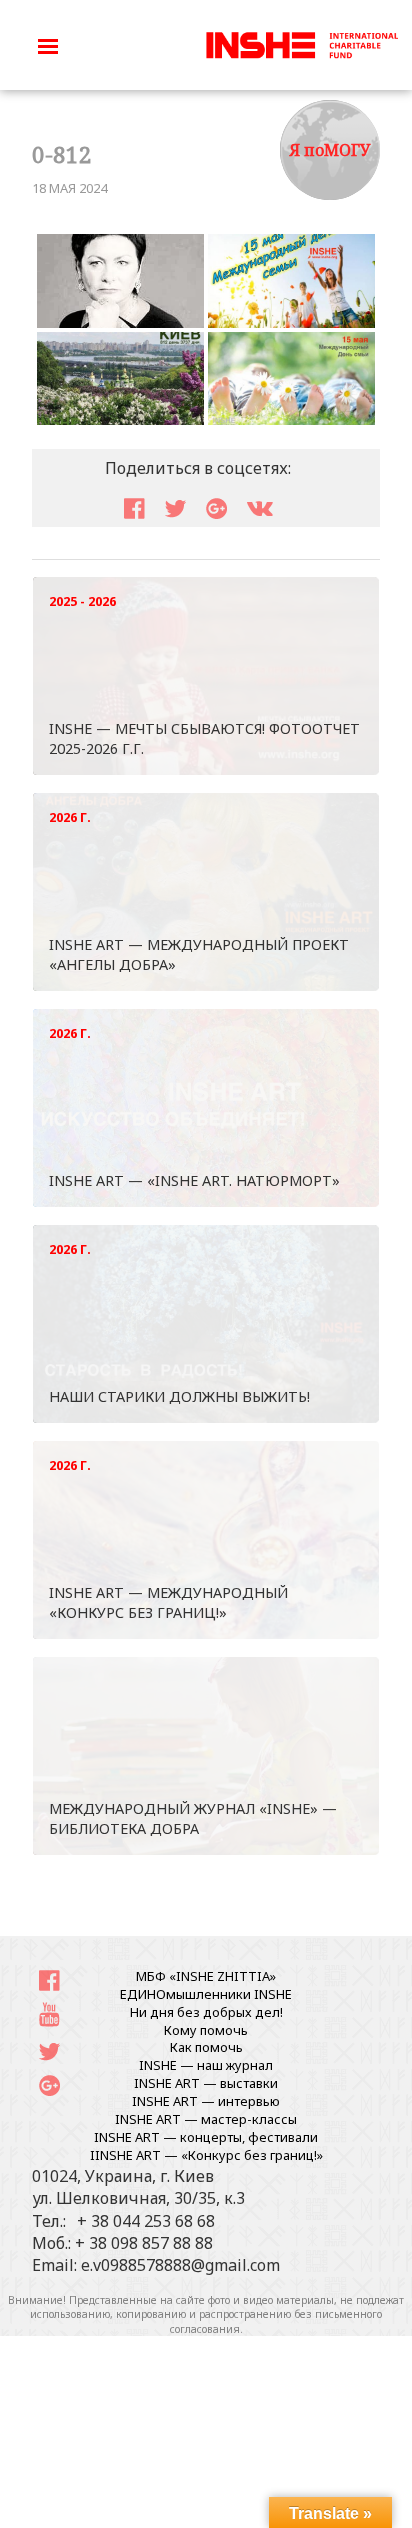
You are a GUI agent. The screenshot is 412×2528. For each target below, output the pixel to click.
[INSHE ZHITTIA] (302, 43)
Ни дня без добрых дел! (206, 2012)
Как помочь (206, 2047)
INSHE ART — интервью (206, 2101)
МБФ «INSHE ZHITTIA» (206, 1976)
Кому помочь (206, 2030)
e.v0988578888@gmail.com (180, 2265)
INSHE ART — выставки (206, 2083)
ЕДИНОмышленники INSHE (206, 1994)
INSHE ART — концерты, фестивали (206, 2137)
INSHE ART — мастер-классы (206, 2119)
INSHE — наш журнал (206, 2065)
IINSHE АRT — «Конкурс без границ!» (206, 2155)
